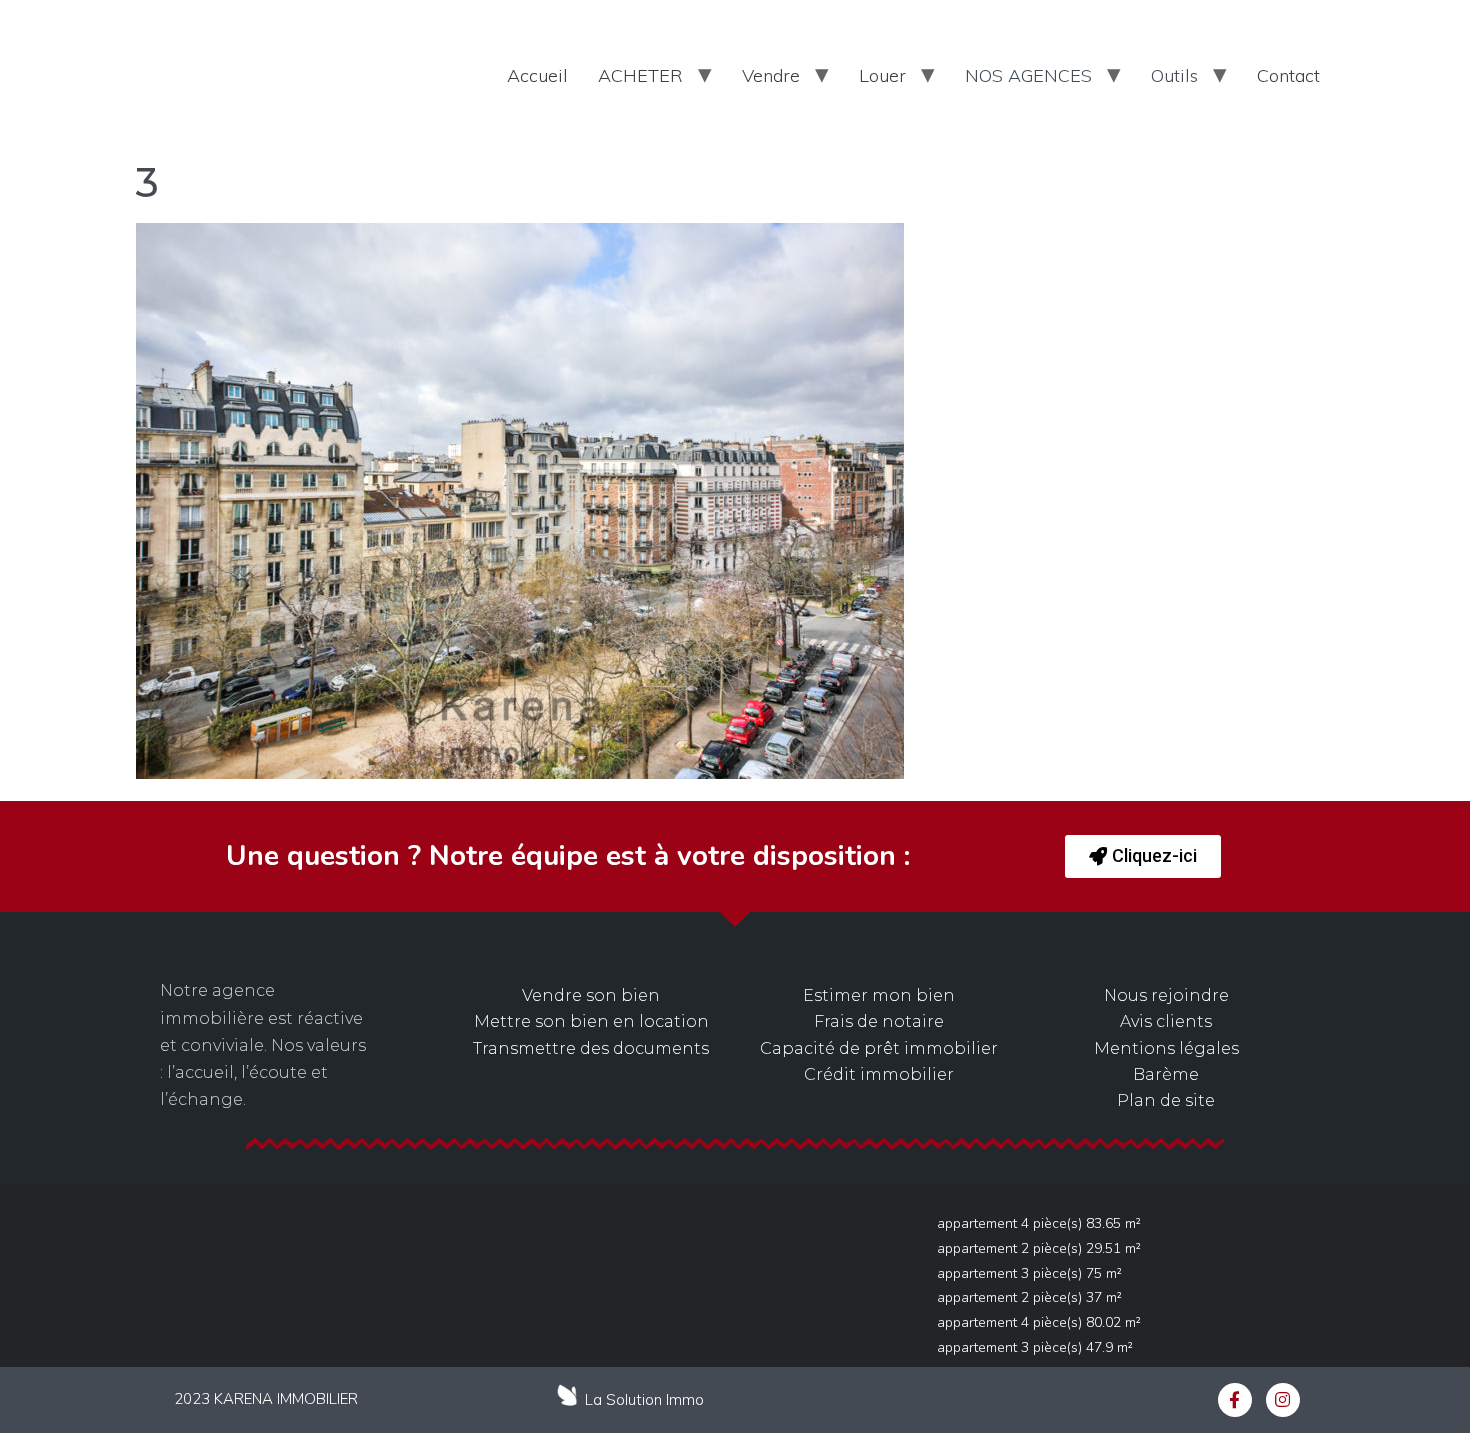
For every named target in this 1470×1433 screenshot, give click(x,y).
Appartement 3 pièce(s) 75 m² (1029, 1273)
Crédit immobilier (879, 1074)
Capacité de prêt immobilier (879, 1048)
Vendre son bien (591, 995)
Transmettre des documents (591, 1048)
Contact (1288, 75)
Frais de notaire (879, 1021)
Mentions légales (1166, 1048)
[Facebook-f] (1235, 1400)
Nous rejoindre (1166, 995)
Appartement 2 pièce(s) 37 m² (1029, 1297)
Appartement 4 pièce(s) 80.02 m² (1039, 1322)
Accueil (537, 75)
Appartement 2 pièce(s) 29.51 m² (1039, 1248)
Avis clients (1166, 1021)
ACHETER (640, 75)
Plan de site (1166, 1100)
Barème (1166, 1074)
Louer (882, 75)
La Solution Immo (644, 1399)
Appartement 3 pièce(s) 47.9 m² (1035, 1347)
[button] (1143, 856)
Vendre (771, 75)
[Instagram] (1283, 1400)
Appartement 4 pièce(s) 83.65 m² (1039, 1223)
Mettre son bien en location (591, 1021)
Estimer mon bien (879, 995)
